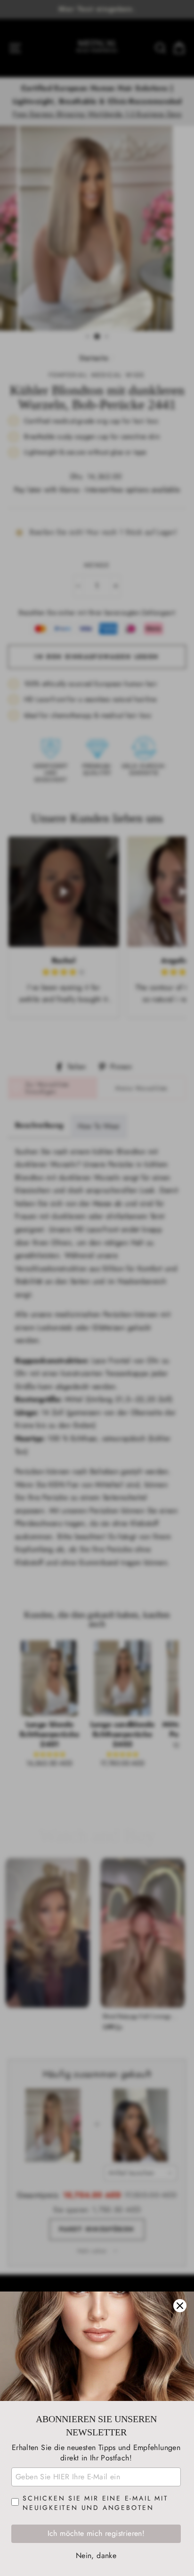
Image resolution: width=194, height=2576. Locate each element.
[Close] (180, 2306)
